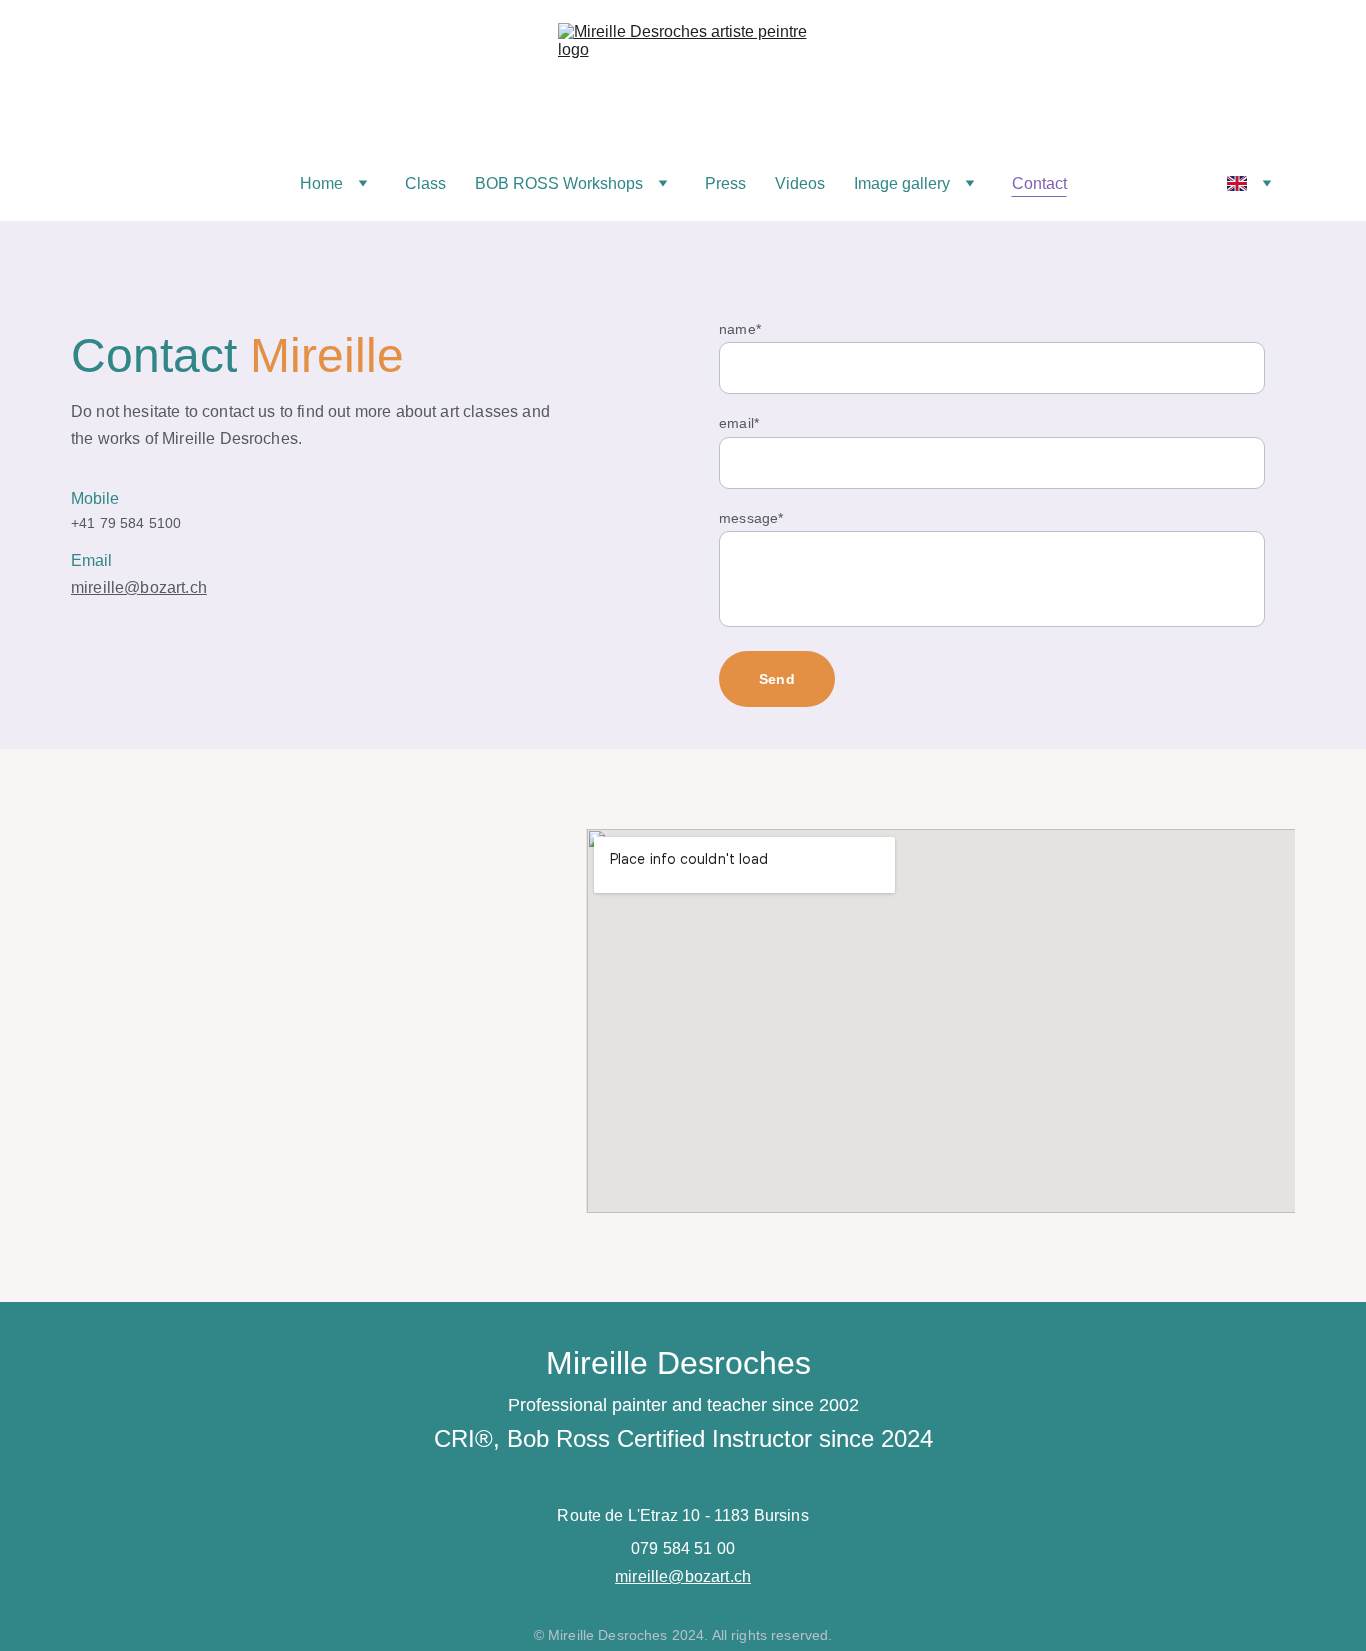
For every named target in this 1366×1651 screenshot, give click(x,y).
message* (751, 518)
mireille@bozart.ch (139, 587)
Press (725, 183)
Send (777, 679)
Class (425, 183)
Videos (800, 183)
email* (739, 423)
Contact (1039, 183)
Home (321, 183)
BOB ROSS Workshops (559, 183)
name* (740, 329)
